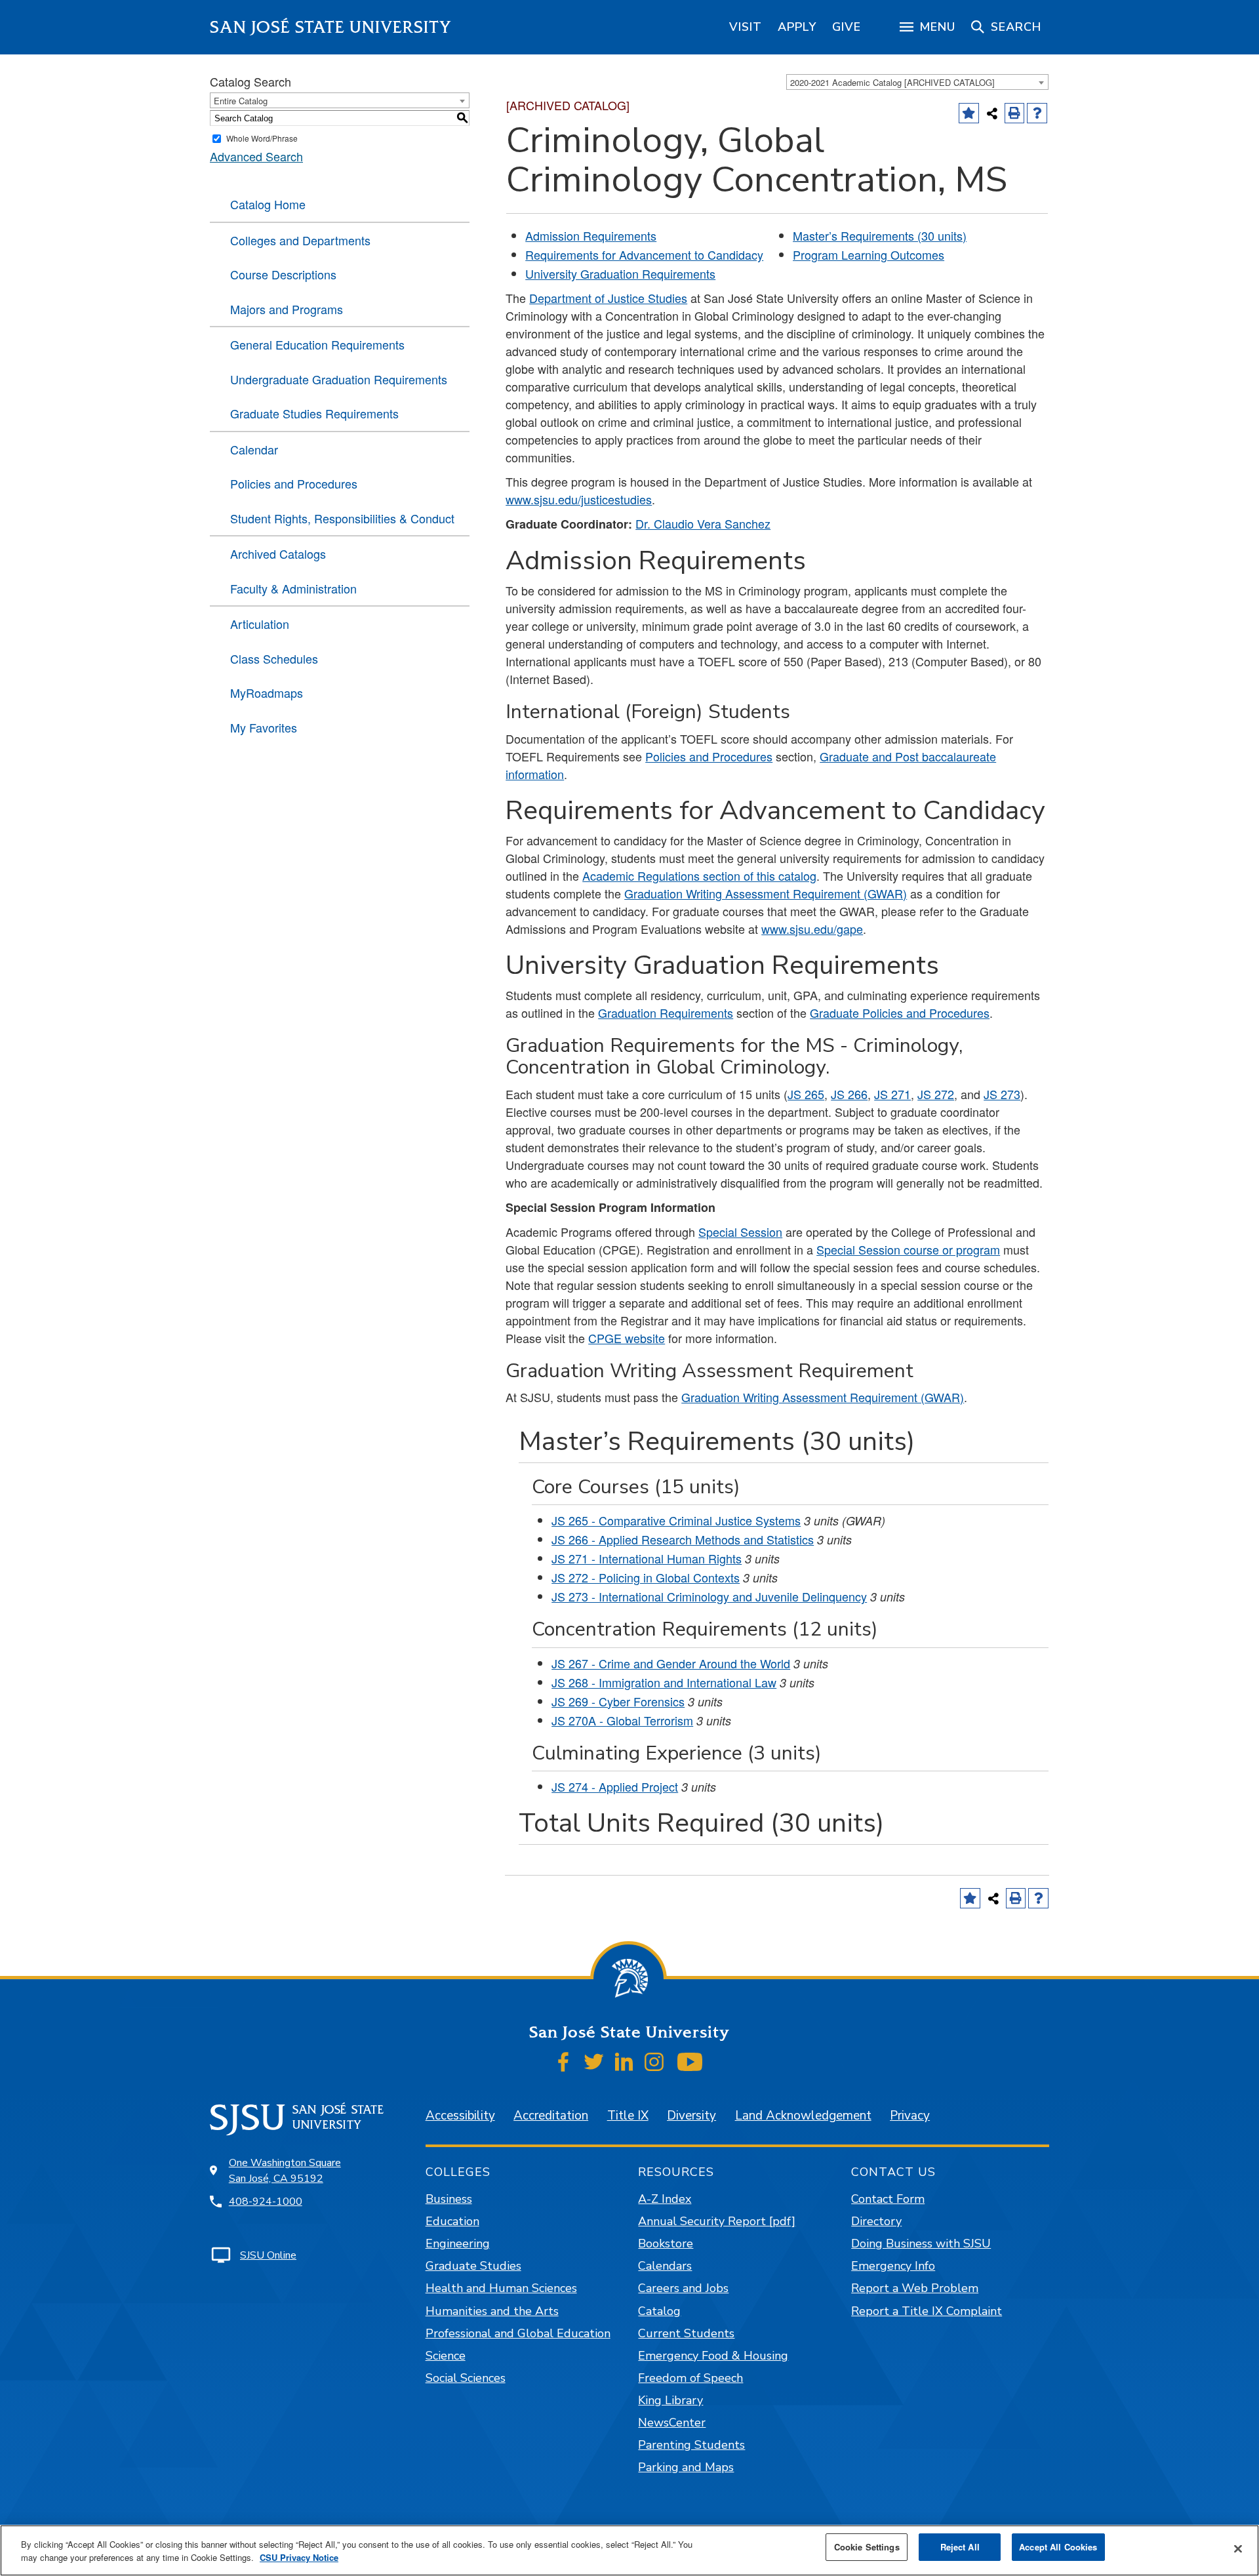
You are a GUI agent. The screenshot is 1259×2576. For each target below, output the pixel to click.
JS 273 (1002, 1094)
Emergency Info (893, 2266)
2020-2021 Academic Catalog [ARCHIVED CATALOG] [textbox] (892, 82)
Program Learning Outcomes (869, 254)
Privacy (910, 2116)
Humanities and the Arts (492, 2311)
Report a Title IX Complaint (927, 2311)
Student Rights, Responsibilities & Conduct (342, 518)
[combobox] (917, 82)
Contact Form (888, 2199)
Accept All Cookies (1058, 2547)
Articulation (260, 624)
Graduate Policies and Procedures (900, 1013)
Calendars (665, 2266)
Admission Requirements (591, 235)
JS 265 (806, 1094)
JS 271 (892, 1094)
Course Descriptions (283, 274)
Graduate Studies (473, 2266)
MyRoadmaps (267, 693)
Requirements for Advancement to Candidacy (644, 254)
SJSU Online (268, 2255)
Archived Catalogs (278, 553)
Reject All (960, 2547)
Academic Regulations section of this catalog (699, 875)
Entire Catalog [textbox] (241, 101)
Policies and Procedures (294, 483)
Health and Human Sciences (501, 2288)
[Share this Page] (992, 113)
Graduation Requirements (666, 1013)
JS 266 (849, 1094)
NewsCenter (672, 2423)
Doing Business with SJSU (921, 2244)
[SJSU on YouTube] (689, 2062)
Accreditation (551, 2116)
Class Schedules (274, 658)
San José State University (331, 27)
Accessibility (460, 2116)
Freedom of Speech (690, 2378)
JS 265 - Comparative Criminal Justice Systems (676, 1520)
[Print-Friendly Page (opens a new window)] (1015, 113)
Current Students (686, 2333)
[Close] (1238, 2549)
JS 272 (936, 1094)
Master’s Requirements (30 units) (880, 235)
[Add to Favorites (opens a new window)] (969, 113)
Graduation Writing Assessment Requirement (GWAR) (766, 893)
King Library (670, 2400)
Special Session (740, 1232)
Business (449, 2199)
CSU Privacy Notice (299, 2557)
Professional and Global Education (518, 2333)
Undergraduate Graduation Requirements (339, 379)
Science (446, 2356)
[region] (746, 27)
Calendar (254, 449)
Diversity (691, 2116)
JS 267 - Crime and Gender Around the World (671, 1663)
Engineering (458, 2244)
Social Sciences (466, 2378)
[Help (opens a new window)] (1037, 113)
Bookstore (666, 2244)
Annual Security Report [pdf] (717, 2221)
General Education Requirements (317, 344)
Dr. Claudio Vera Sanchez (703, 523)
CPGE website (627, 1338)
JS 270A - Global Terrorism (622, 1720)
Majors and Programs (287, 309)
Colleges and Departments (300, 240)
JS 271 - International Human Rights (647, 1558)
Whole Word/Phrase (262, 138)
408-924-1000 (266, 2202)
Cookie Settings (867, 2547)
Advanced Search (256, 156)
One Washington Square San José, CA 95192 (285, 2171)
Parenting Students (691, 2445)
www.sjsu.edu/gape (812, 929)
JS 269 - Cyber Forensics (618, 1701)
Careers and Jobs (683, 2288)
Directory (876, 2221)
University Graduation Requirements (620, 273)
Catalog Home (268, 204)
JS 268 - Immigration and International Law (664, 1682)
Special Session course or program (908, 1249)
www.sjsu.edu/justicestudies (579, 499)
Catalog (659, 2311)
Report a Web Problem (915, 2288)
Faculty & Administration (293, 588)
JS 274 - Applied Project (615, 1786)
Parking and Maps (686, 2467)
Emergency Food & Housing (713, 2356)
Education (452, 2221)
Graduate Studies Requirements (314, 413)
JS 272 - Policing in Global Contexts (646, 1577)
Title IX (628, 2116)
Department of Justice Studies (608, 298)
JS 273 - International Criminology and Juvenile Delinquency (709, 1596)
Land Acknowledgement (803, 2116)
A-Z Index (665, 2199)
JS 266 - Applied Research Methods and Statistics (683, 1539)
